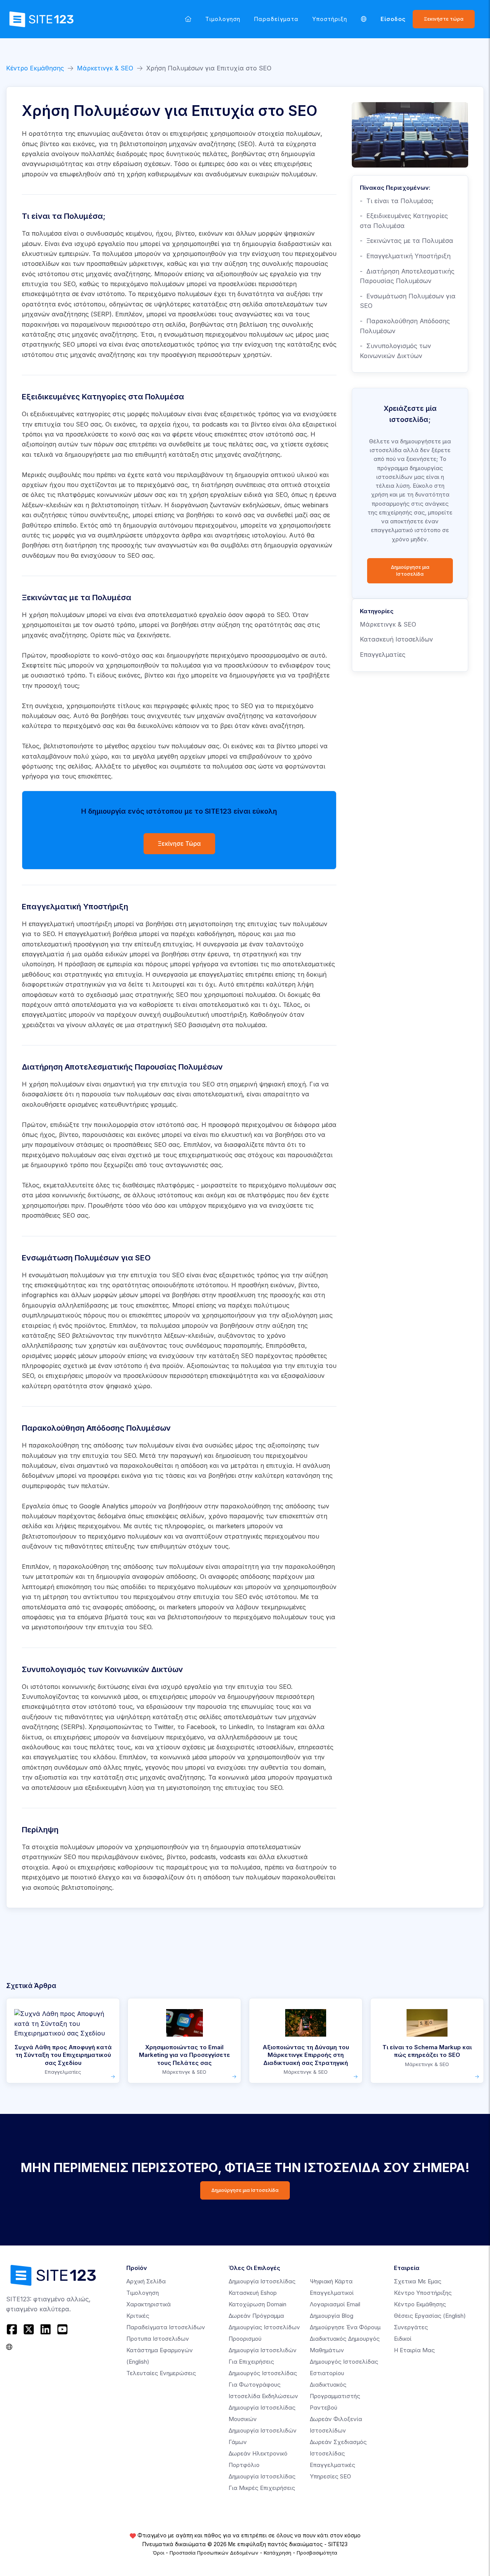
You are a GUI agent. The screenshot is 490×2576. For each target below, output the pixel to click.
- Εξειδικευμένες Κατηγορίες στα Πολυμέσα (404, 221)
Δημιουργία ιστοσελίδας (262, 2281)
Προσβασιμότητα (317, 2553)
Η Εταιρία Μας (414, 2350)
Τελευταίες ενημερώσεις (161, 2373)
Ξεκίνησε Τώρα (179, 844)
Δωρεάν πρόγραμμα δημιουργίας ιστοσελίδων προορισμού (264, 2327)
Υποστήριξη (330, 19)
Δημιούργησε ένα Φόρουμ (345, 2327)
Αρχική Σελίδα (146, 2281)
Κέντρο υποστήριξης (423, 2293)
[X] (29, 2329)
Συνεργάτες (411, 2327)
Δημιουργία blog (332, 2316)
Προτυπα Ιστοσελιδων (158, 2339)
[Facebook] (13, 2329)
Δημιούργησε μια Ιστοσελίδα (410, 571)
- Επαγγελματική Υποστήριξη (405, 256)
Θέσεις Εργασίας (430, 2316)
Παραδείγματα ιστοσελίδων (166, 2327)
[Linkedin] (46, 2329)
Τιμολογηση (223, 19)
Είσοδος (393, 19)
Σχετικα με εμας (418, 2281)
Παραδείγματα (276, 19)
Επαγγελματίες (383, 655)
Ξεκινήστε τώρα (444, 19)
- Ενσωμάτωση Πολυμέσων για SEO (408, 301)
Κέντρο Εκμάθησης (35, 68)
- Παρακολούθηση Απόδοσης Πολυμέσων (405, 326)
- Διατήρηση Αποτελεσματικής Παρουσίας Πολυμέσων (407, 276)
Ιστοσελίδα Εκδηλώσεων (263, 2396)
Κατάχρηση (278, 2553)
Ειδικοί (403, 2339)
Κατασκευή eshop (253, 2293)
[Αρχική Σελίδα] (188, 19)
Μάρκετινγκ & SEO (105, 68)
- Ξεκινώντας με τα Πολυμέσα (407, 241)
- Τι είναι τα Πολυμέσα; (397, 201)
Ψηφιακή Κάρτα (331, 2281)
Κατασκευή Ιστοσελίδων (396, 639)
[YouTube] (62, 2329)
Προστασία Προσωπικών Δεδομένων (214, 2553)
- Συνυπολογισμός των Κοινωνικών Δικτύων (395, 351)
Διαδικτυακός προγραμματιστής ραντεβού (335, 2396)
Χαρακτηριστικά (149, 2304)
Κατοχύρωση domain (257, 2304)
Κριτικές (138, 2316)
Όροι (158, 2553)
